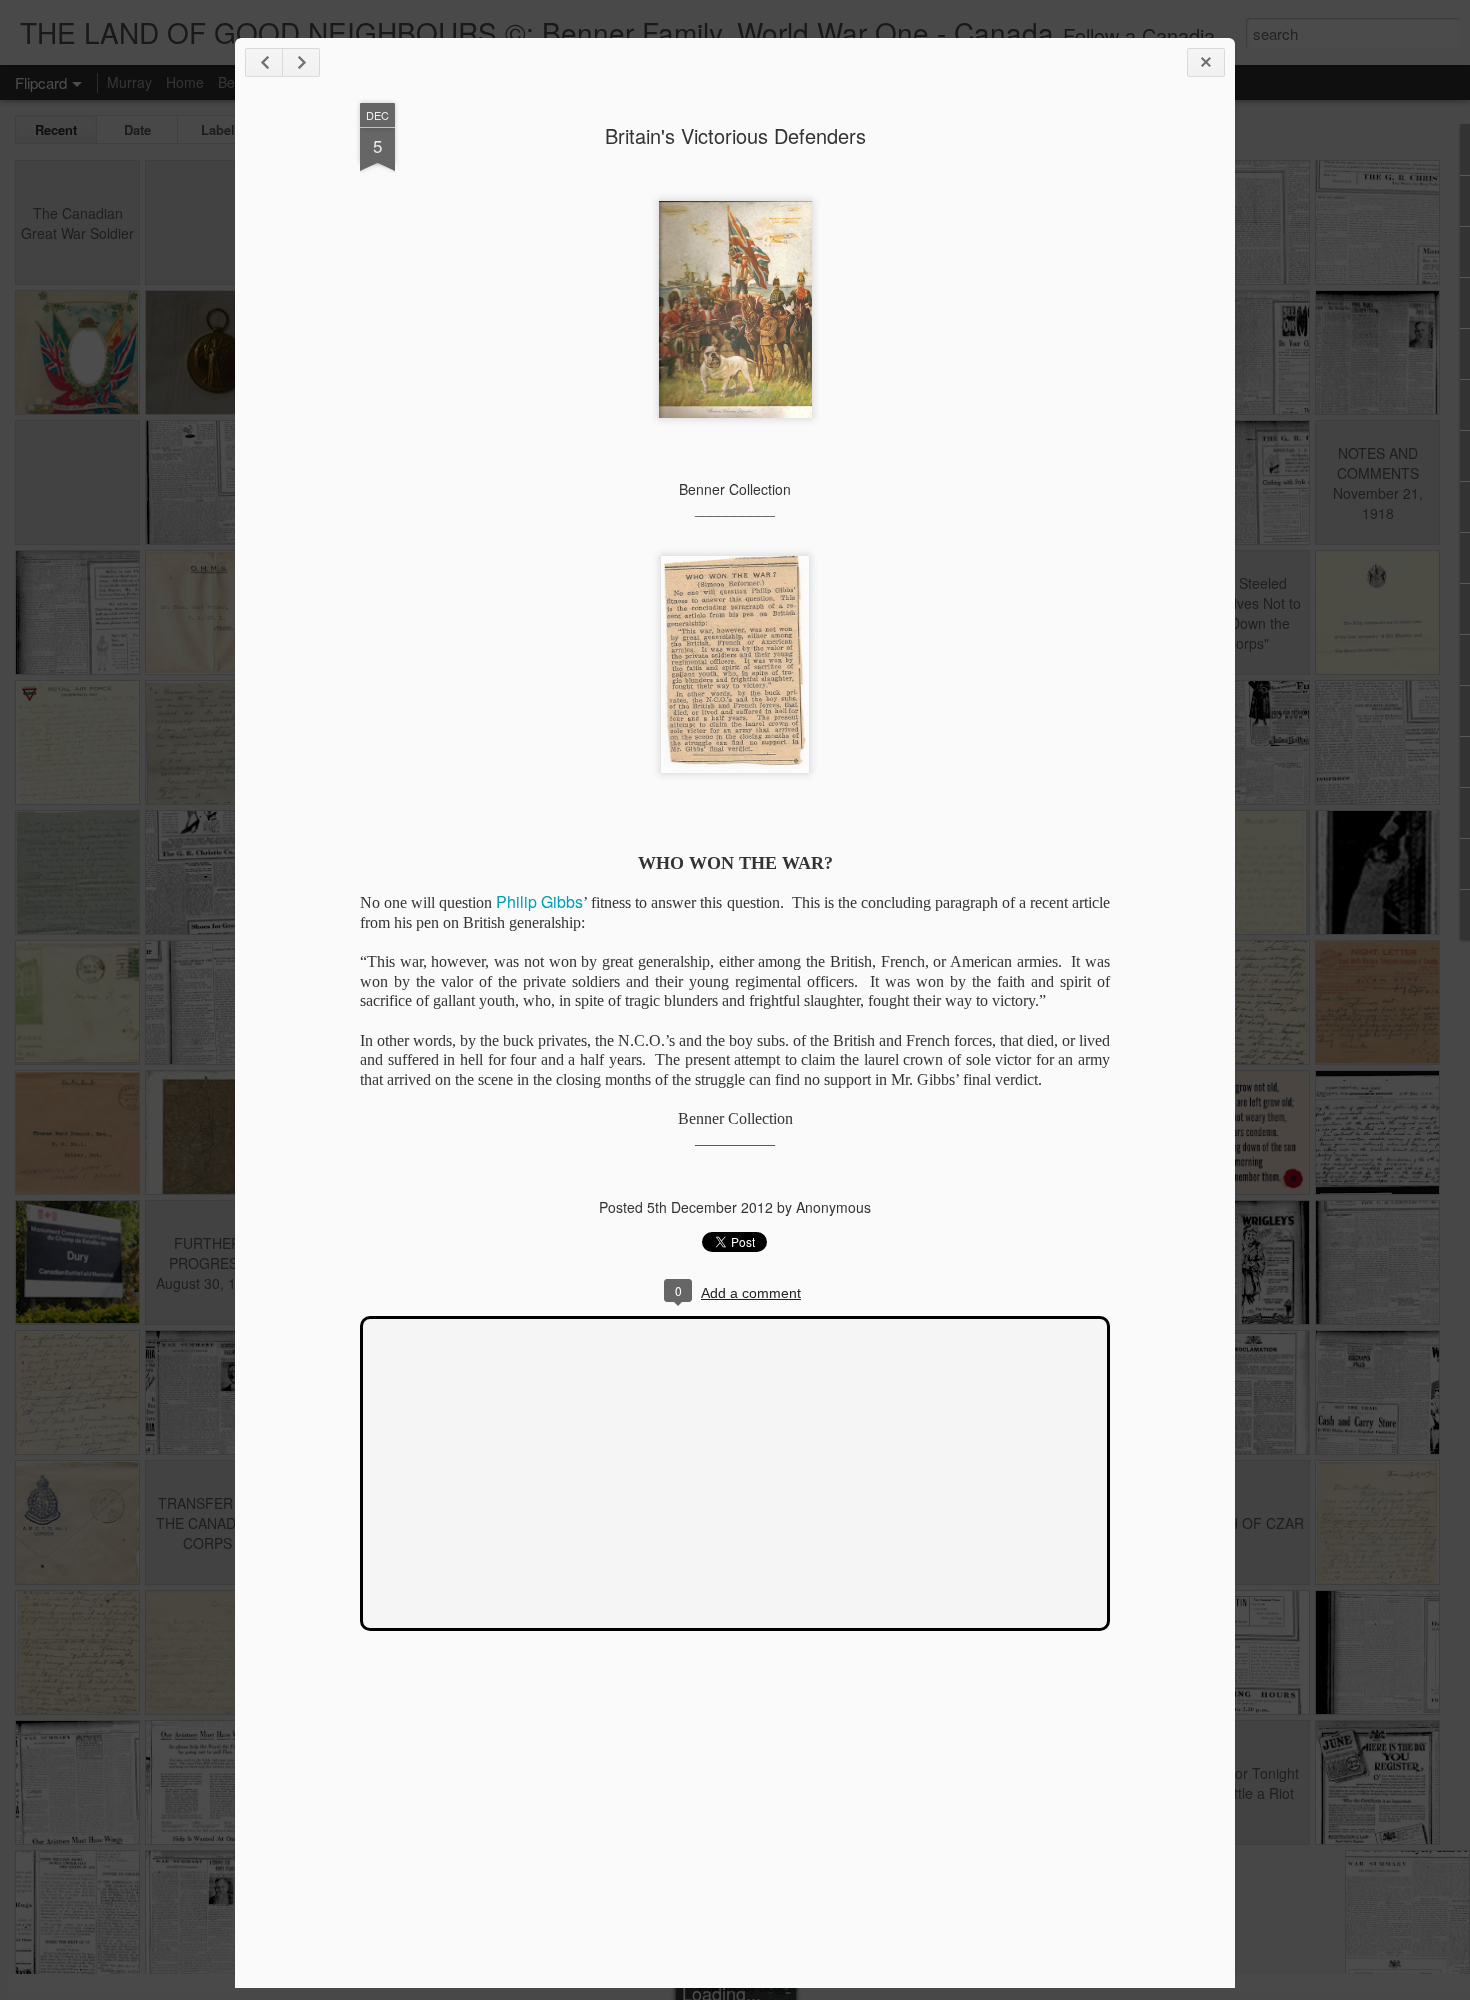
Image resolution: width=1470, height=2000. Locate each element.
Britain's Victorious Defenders (735, 135)
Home (185, 82)
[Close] (1206, 62)
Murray (129, 82)
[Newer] (264, 62)
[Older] (301, 62)
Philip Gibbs (539, 901)
